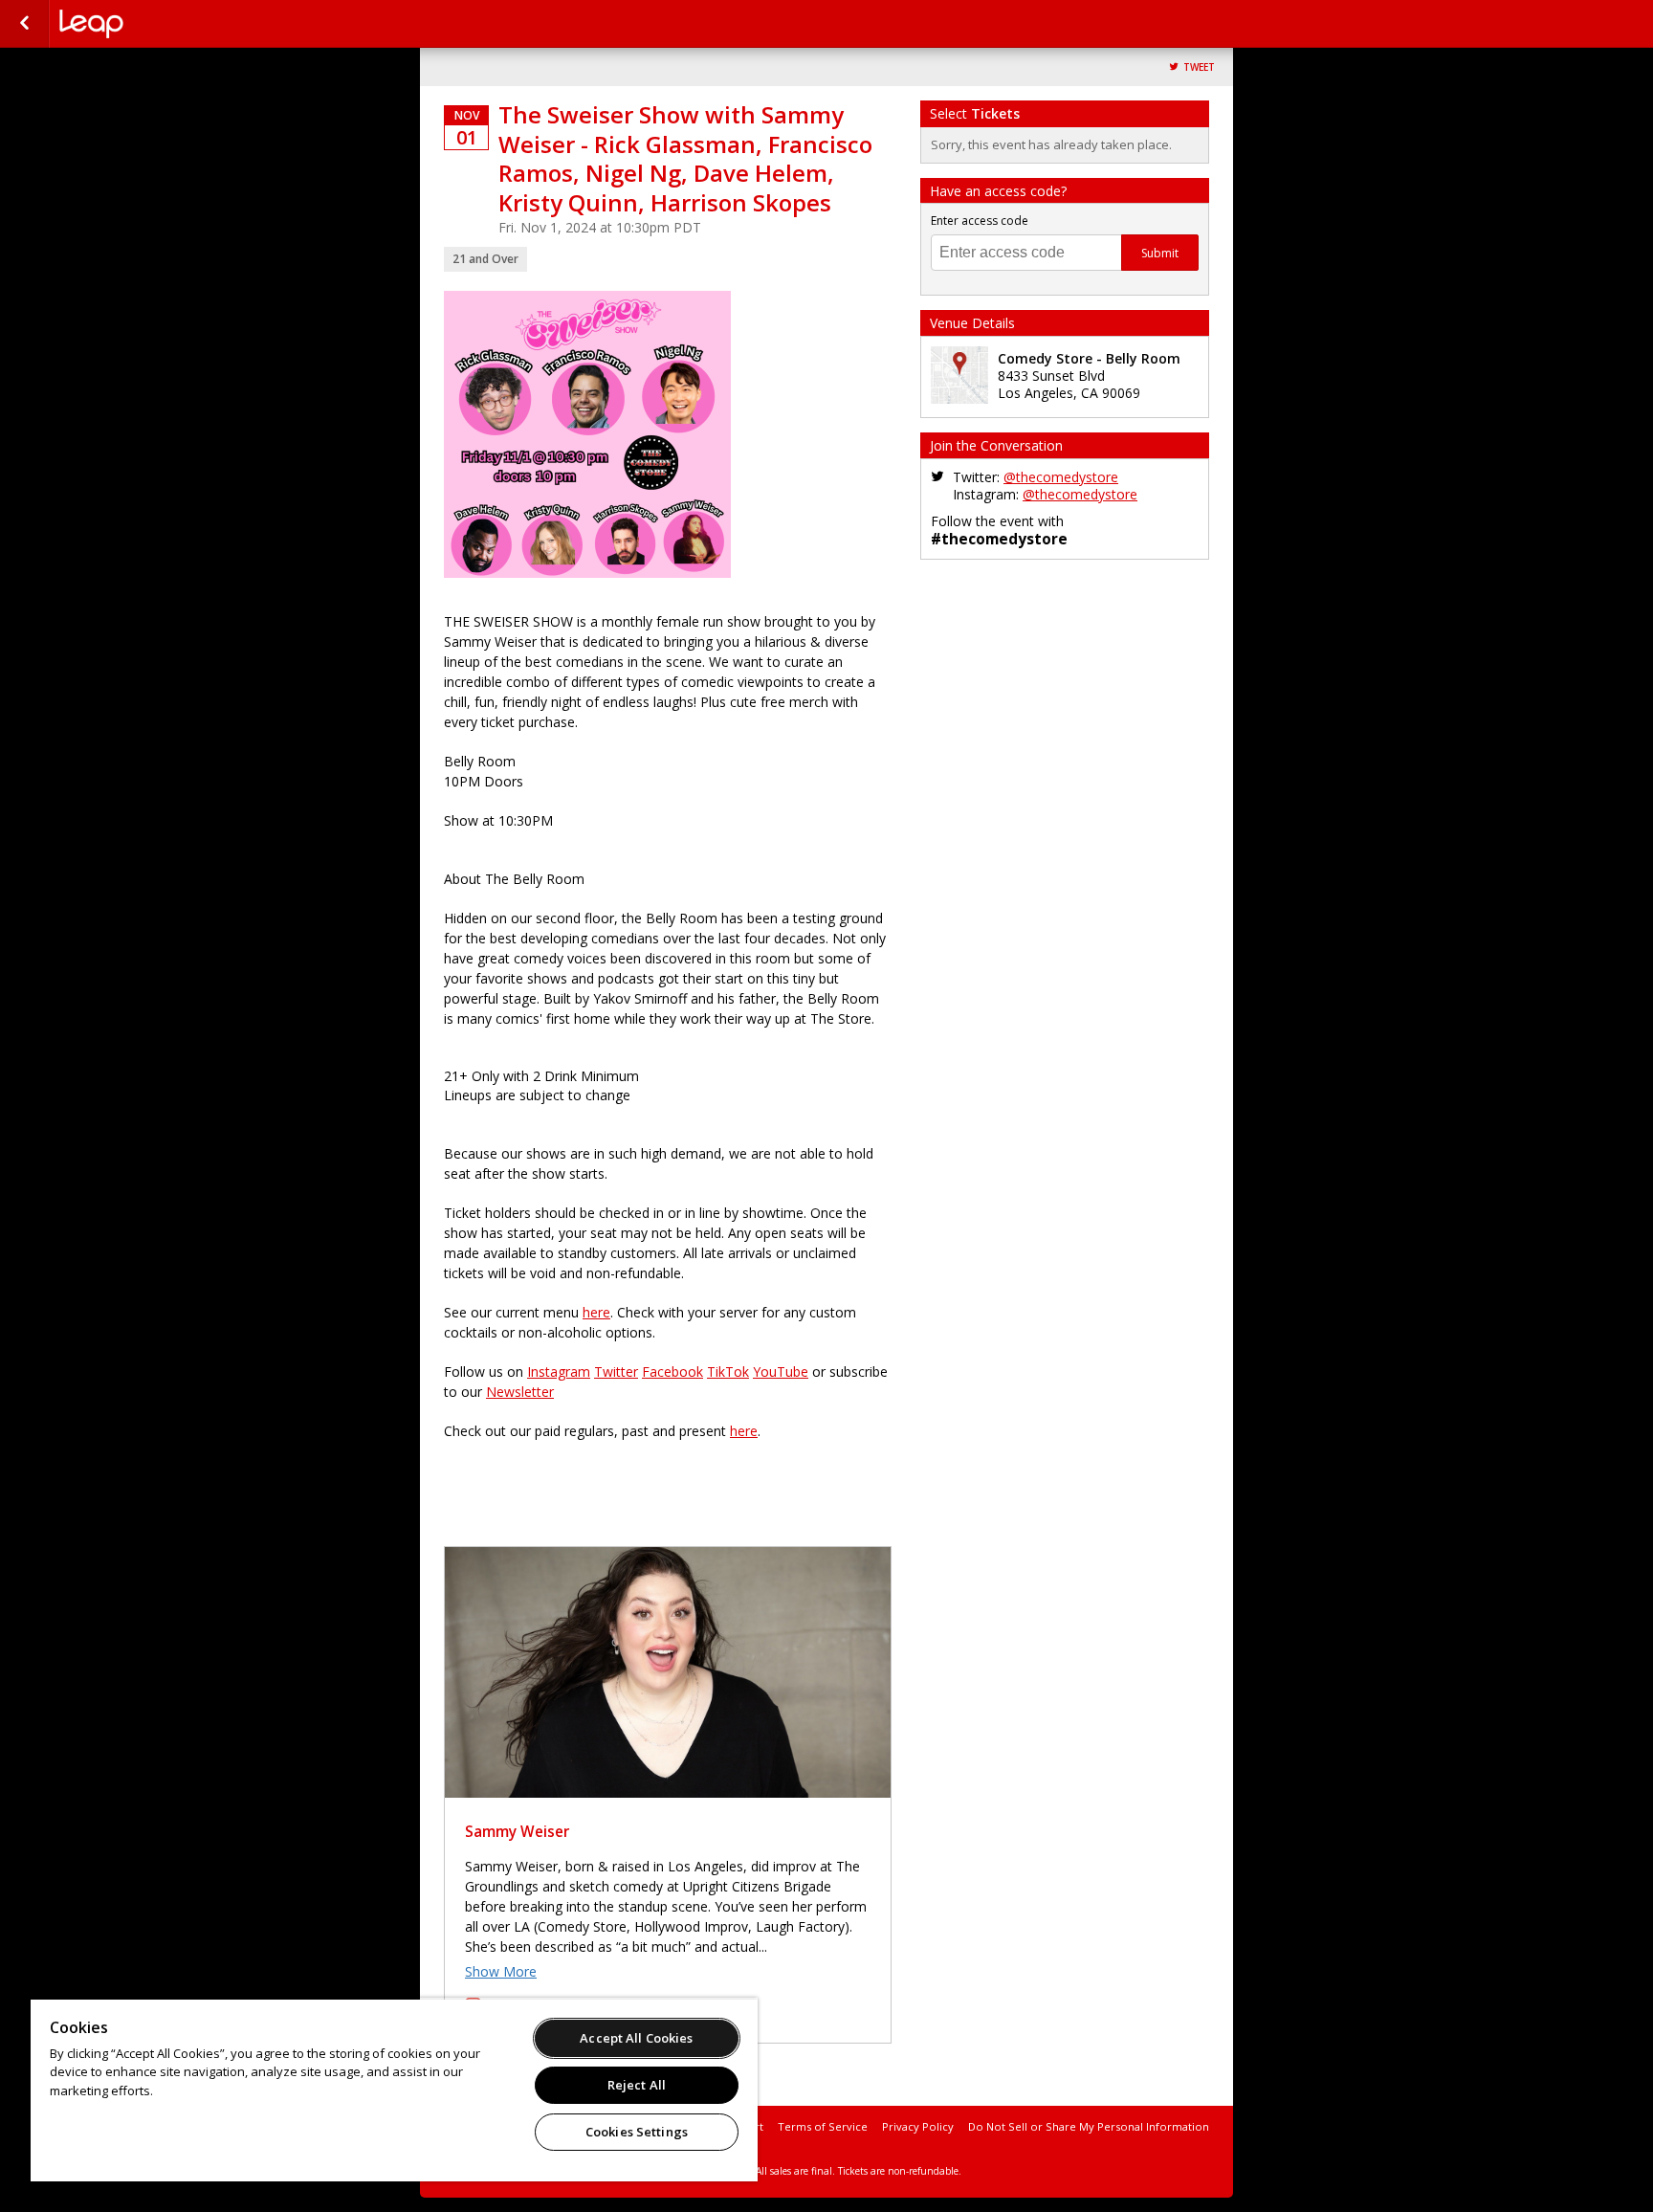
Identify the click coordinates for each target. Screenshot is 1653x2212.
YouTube (781, 1371)
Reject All (637, 2085)
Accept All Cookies (636, 2038)
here (596, 1312)
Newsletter (520, 1392)
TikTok (728, 1371)
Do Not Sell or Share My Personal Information (1089, 2126)
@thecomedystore (1061, 477)
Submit (1160, 253)
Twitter (616, 1371)
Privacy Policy (918, 2126)
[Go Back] (24, 24)
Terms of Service (823, 2126)
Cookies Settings (637, 2132)
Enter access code (980, 221)
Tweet (1199, 67)
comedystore (155, 24)
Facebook (672, 1371)
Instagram (559, 1371)
